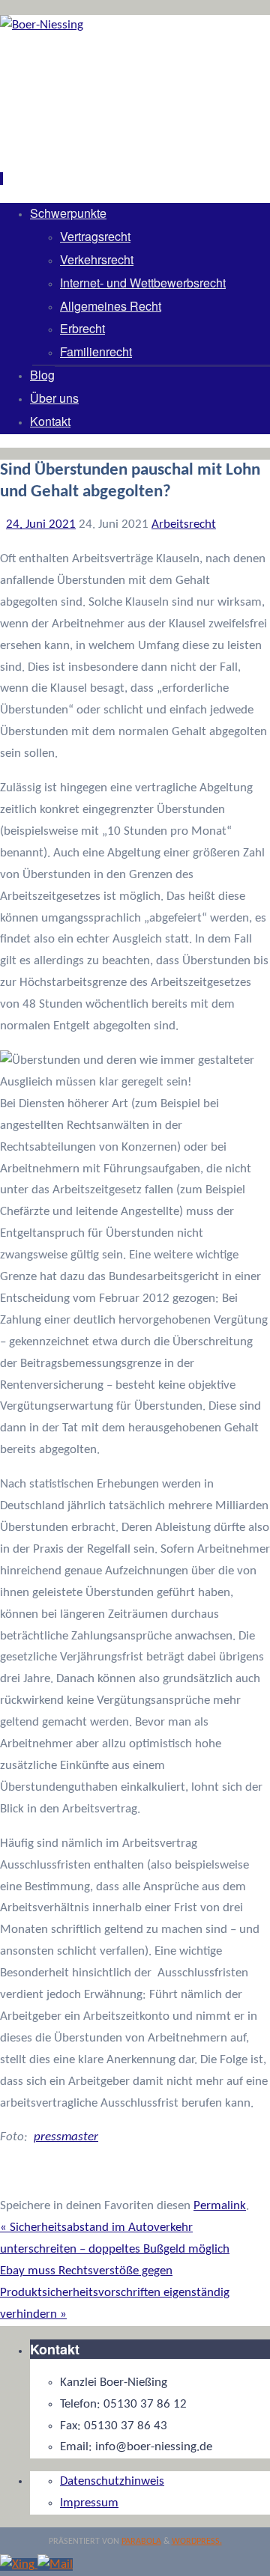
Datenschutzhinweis (112, 2481)
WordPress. (197, 2542)
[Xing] (19, 2564)
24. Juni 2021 (41, 524)
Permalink (220, 2206)
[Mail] (55, 2564)
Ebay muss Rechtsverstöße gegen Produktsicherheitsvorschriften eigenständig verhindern (115, 2293)
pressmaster (66, 2137)
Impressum (89, 2503)
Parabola (141, 2542)
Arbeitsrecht (184, 524)
